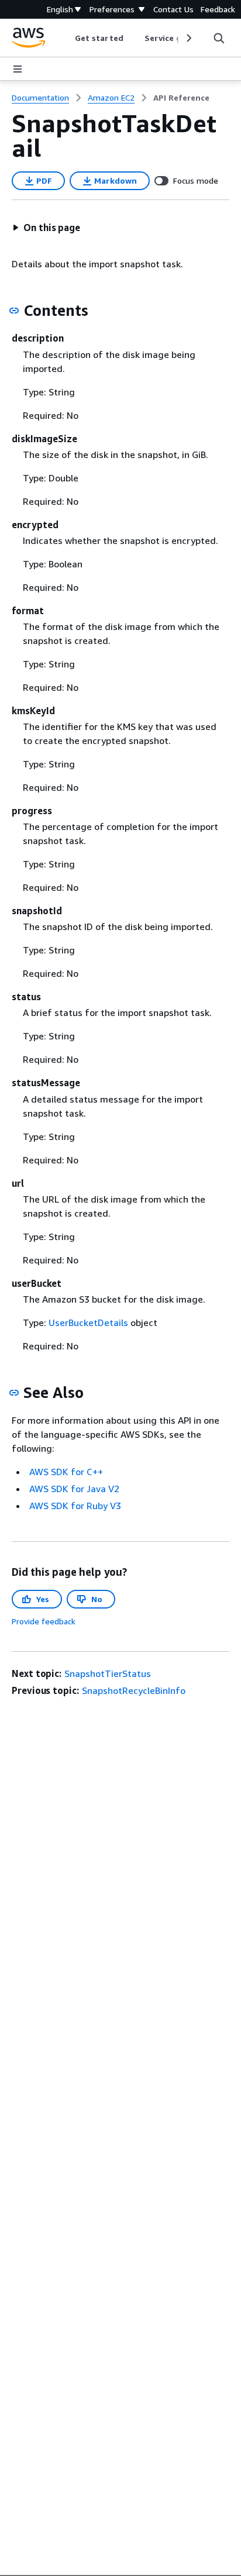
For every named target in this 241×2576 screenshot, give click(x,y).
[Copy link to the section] (14, 311)
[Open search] (219, 38)
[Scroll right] (188, 38)
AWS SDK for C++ (66, 1472)
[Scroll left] (66, 38)
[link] (181, 98)
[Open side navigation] (18, 69)
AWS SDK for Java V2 (74, 1489)
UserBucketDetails (88, 1323)
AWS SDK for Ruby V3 (75, 1506)
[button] (46, 228)
